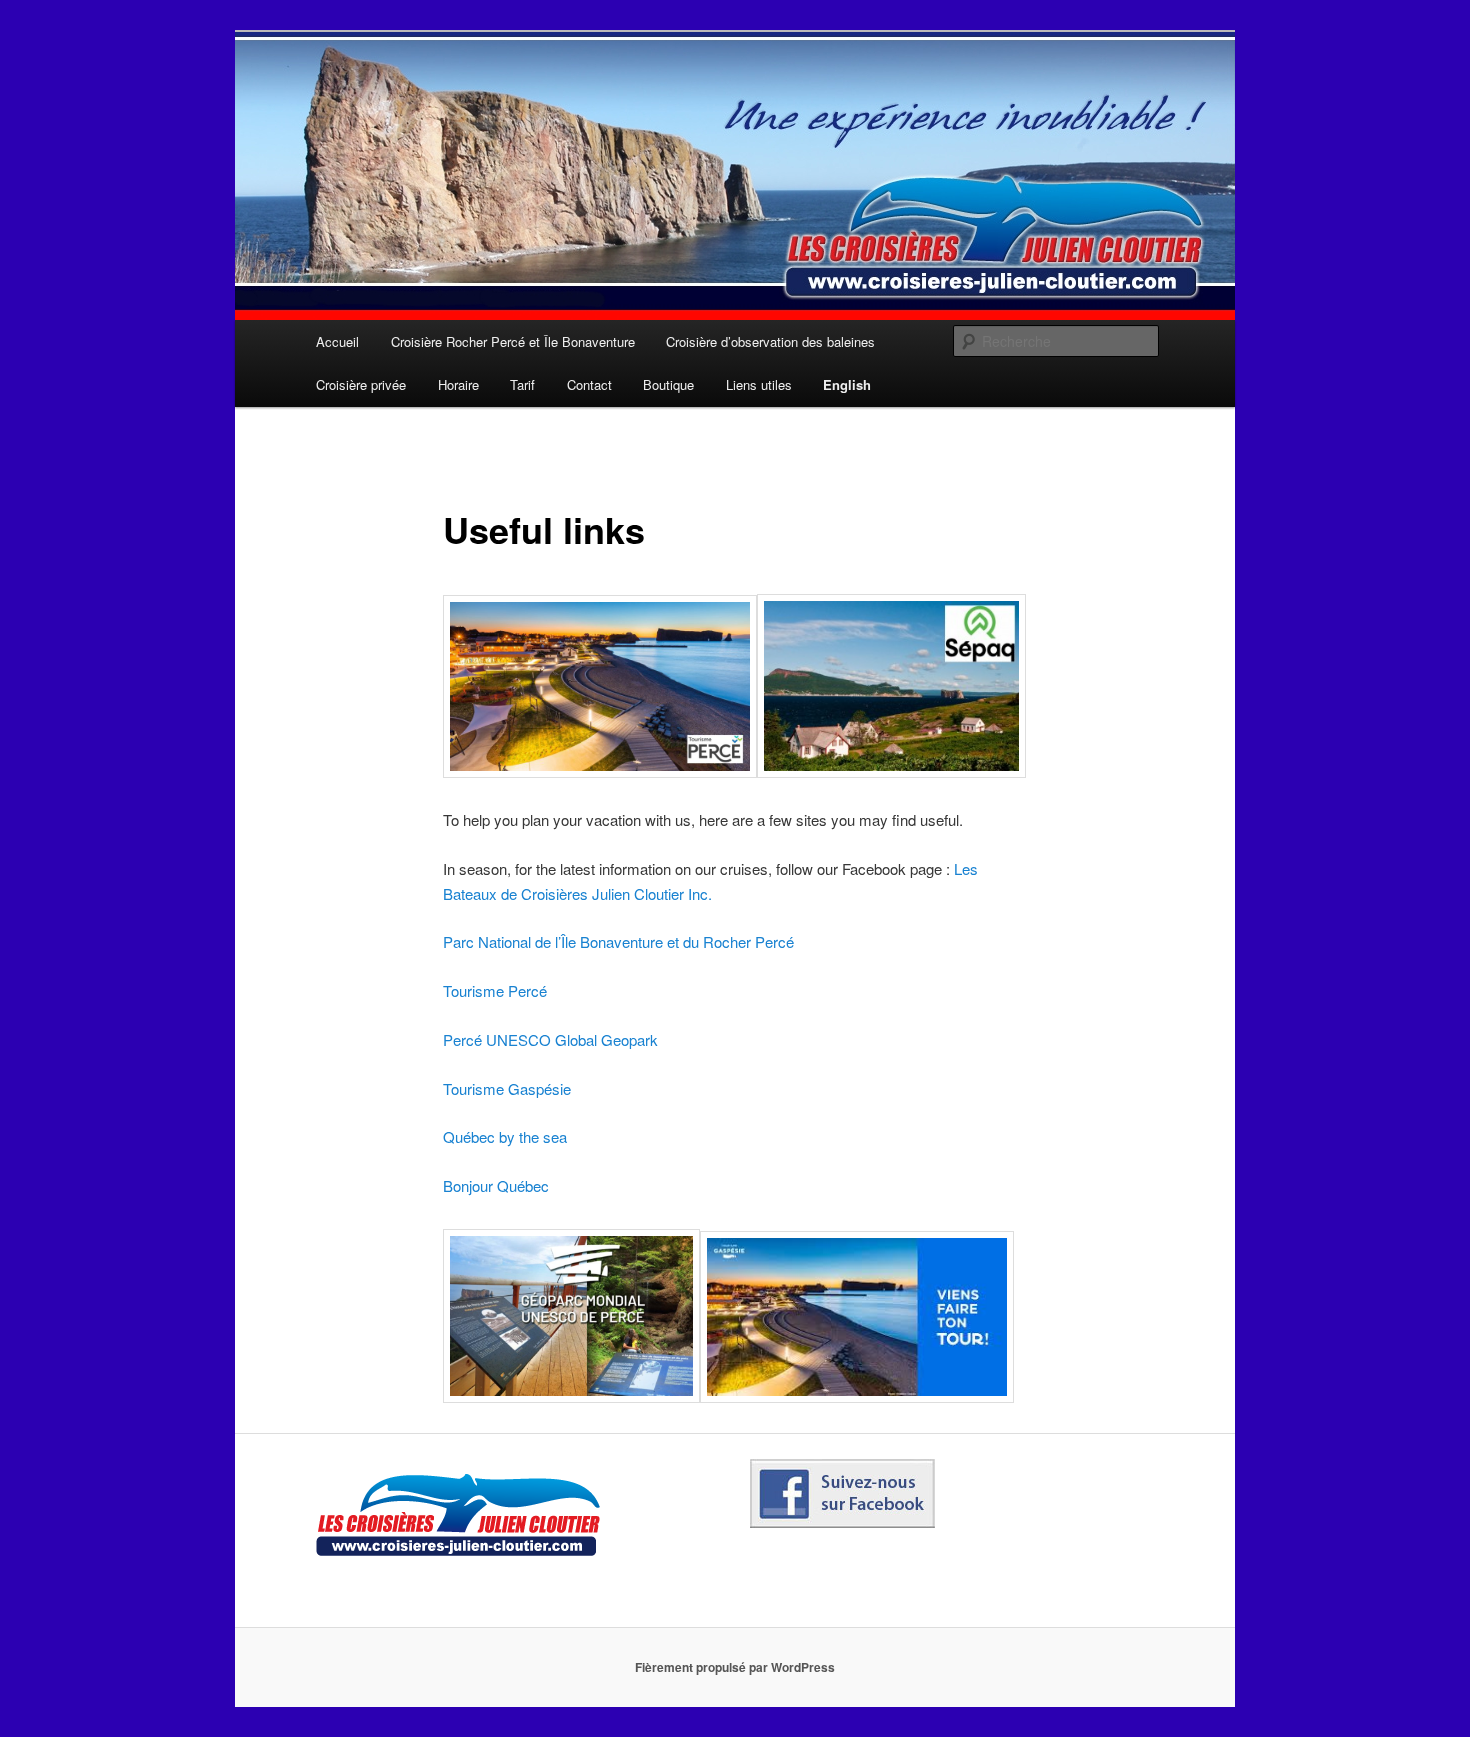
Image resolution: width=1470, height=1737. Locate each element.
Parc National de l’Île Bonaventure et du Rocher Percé (618, 941)
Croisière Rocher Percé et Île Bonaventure (513, 341)
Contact (589, 384)
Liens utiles (759, 384)
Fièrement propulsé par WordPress (735, 1667)
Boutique (668, 384)
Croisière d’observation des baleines (770, 341)
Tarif (522, 384)
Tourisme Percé (495, 990)
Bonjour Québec (496, 1185)
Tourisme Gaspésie (507, 1088)
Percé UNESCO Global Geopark (550, 1039)
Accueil (337, 341)
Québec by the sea (505, 1136)
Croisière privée (361, 384)
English (847, 384)
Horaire (458, 384)
